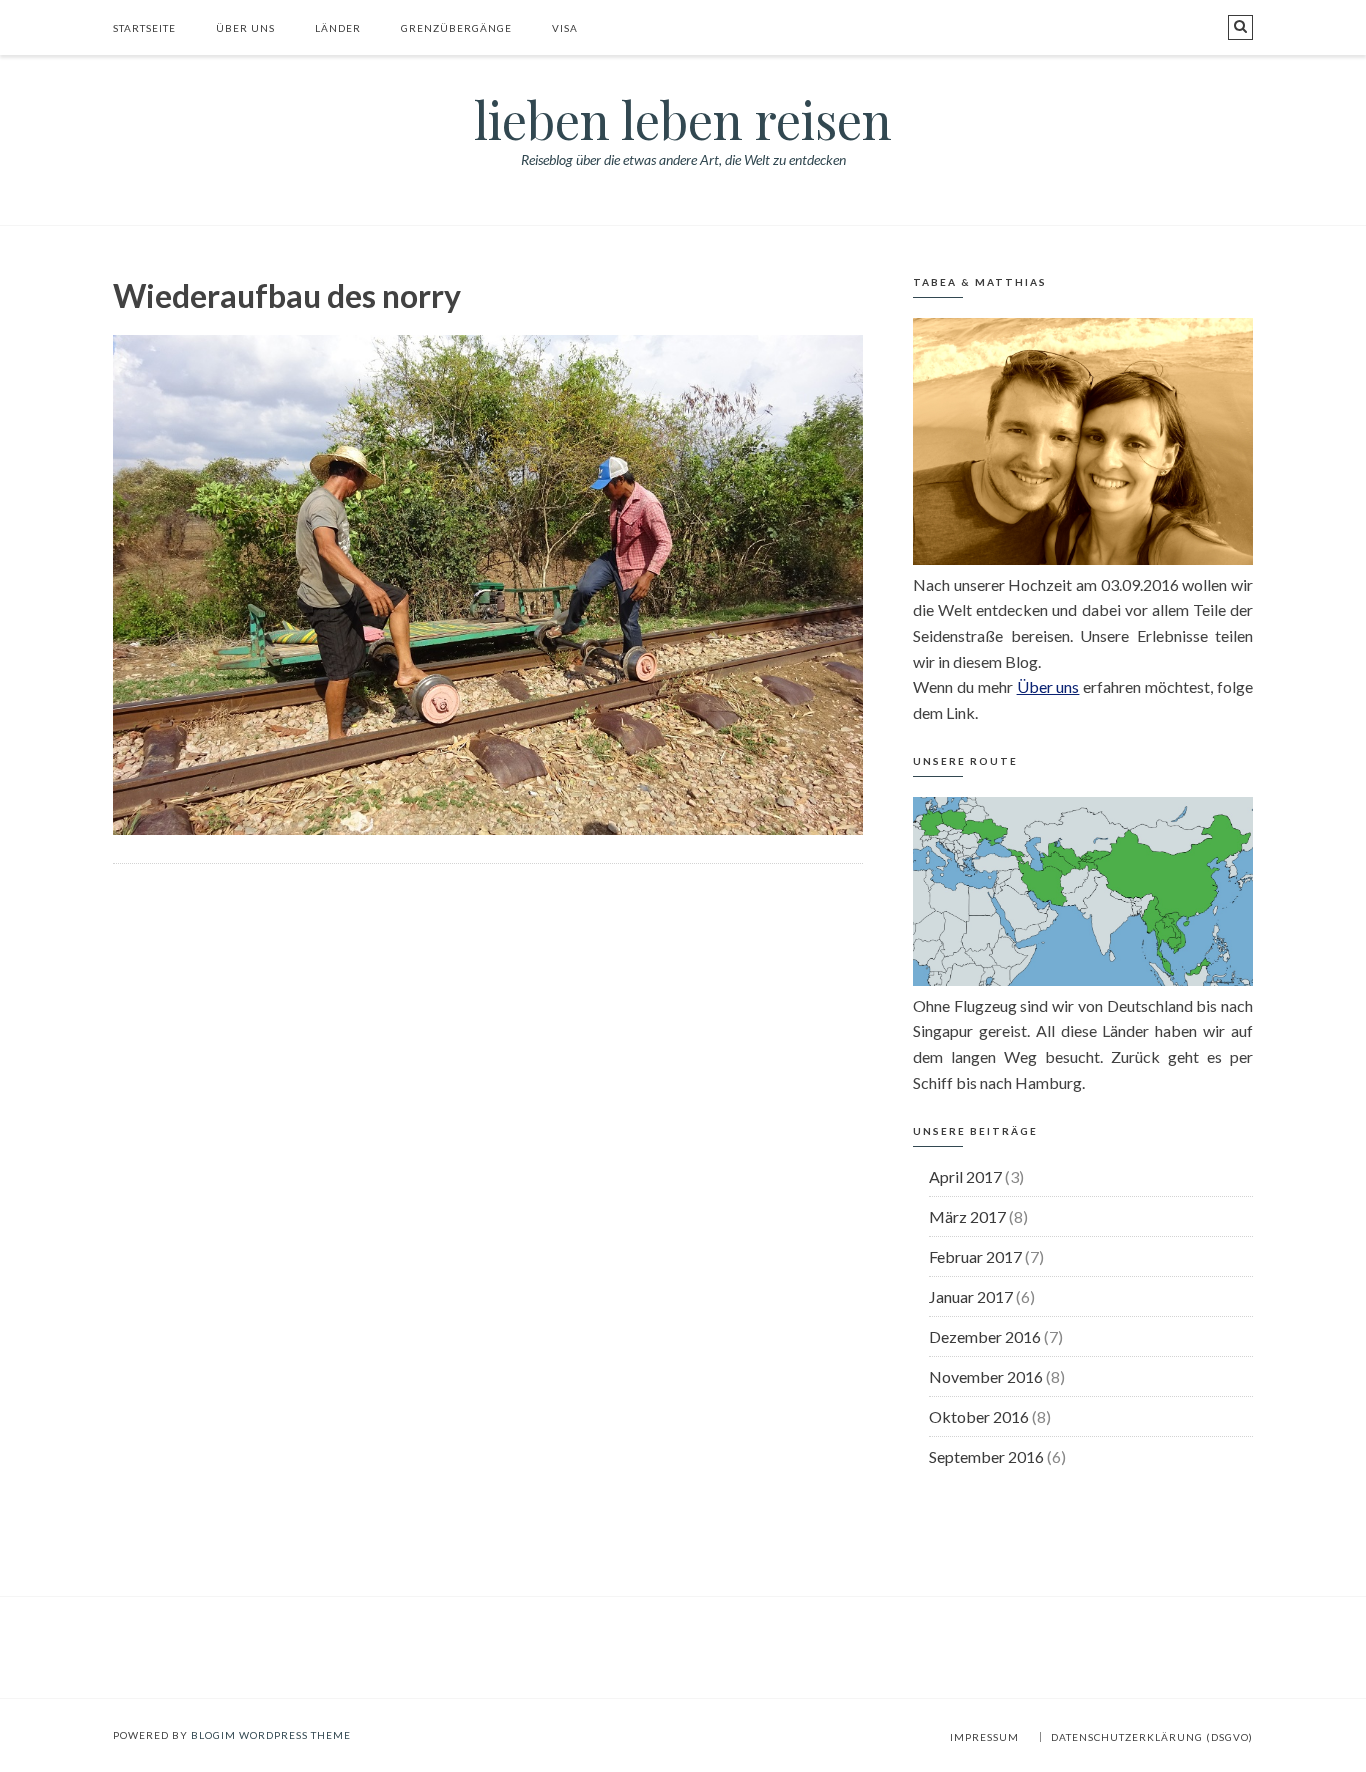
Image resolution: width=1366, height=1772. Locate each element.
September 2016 (986, 1456)
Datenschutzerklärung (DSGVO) (1152, 1737)
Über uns (245, 28)
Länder (338, 28)
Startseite (144, 28)
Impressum (984, 1737)
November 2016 (986, 1376)
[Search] (1240, 27)
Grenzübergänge (456, 28)
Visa (565, 28)
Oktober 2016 (979, 1416)
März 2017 (967, 1216)
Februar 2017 (975, 1256)
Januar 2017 (971, 1296)
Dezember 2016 (985, 1336)
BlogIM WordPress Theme (271, 1735)
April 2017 (965, 1176)
